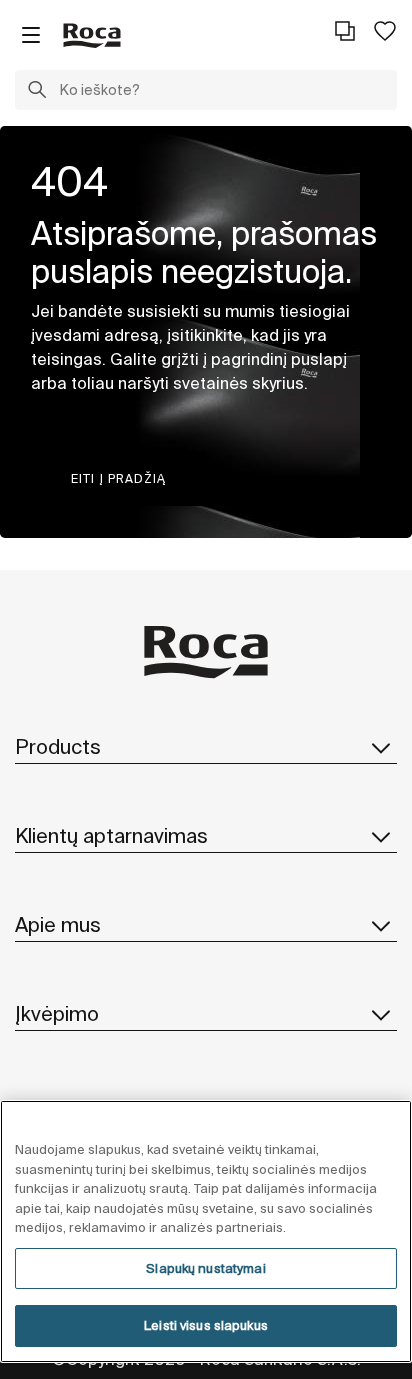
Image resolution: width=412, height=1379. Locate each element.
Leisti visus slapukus (206, 1325)
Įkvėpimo (57, 1013)
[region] (206, 1231)
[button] (37, 92)
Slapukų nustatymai (205, 1268)
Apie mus (58, 924)
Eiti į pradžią (118, 478)
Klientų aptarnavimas (111, 835)
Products (58, 746)
